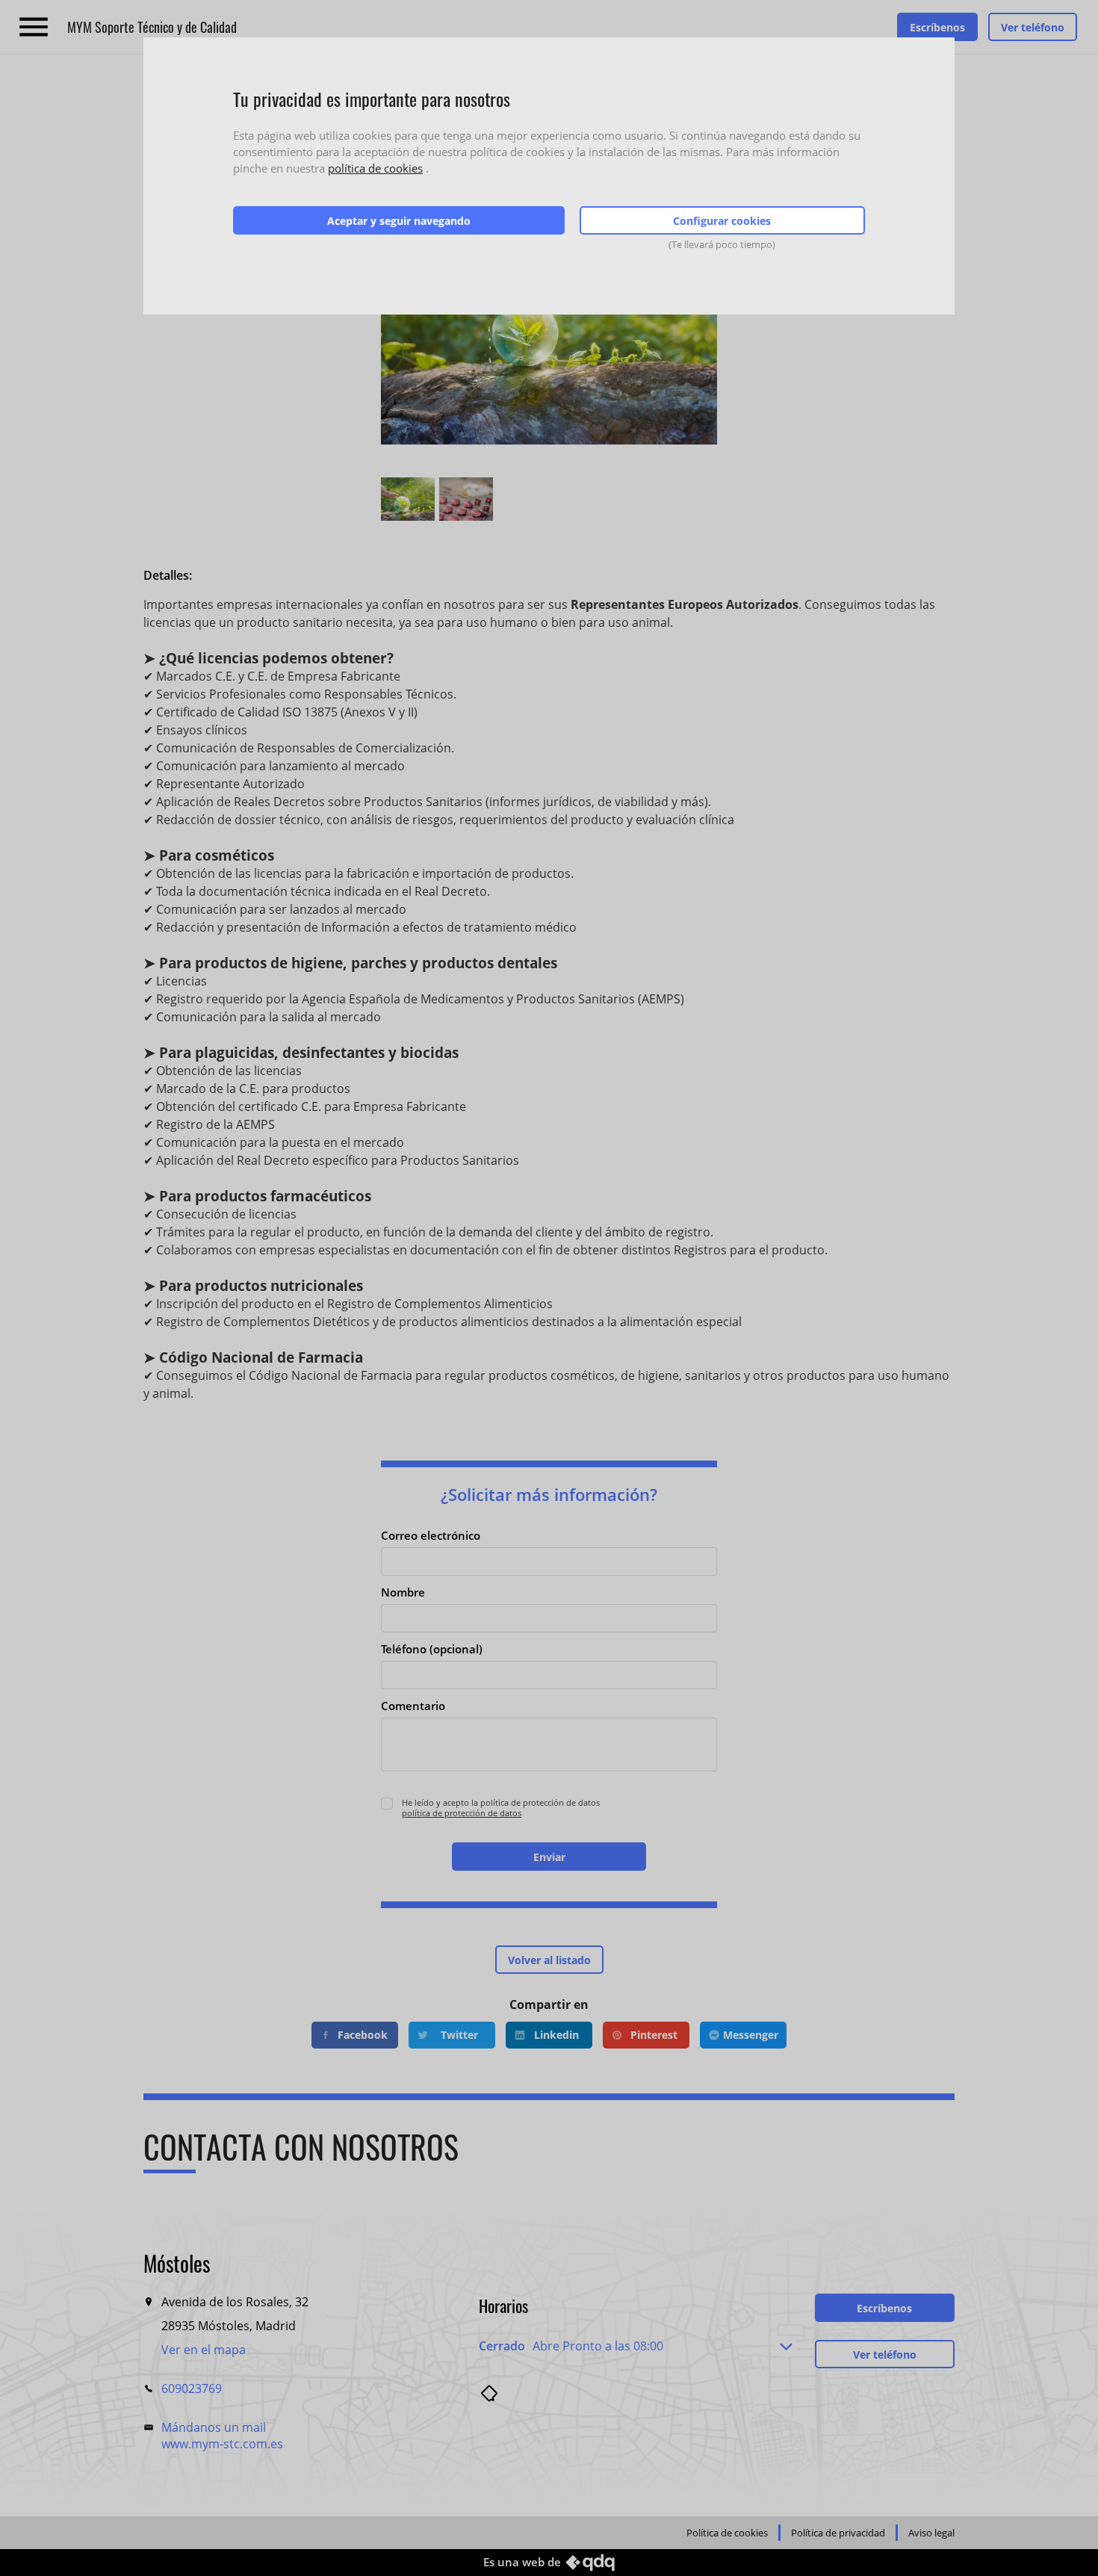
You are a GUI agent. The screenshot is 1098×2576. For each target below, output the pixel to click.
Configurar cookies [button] (722, 221)
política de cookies (375, 168)
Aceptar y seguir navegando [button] (399, 221)
